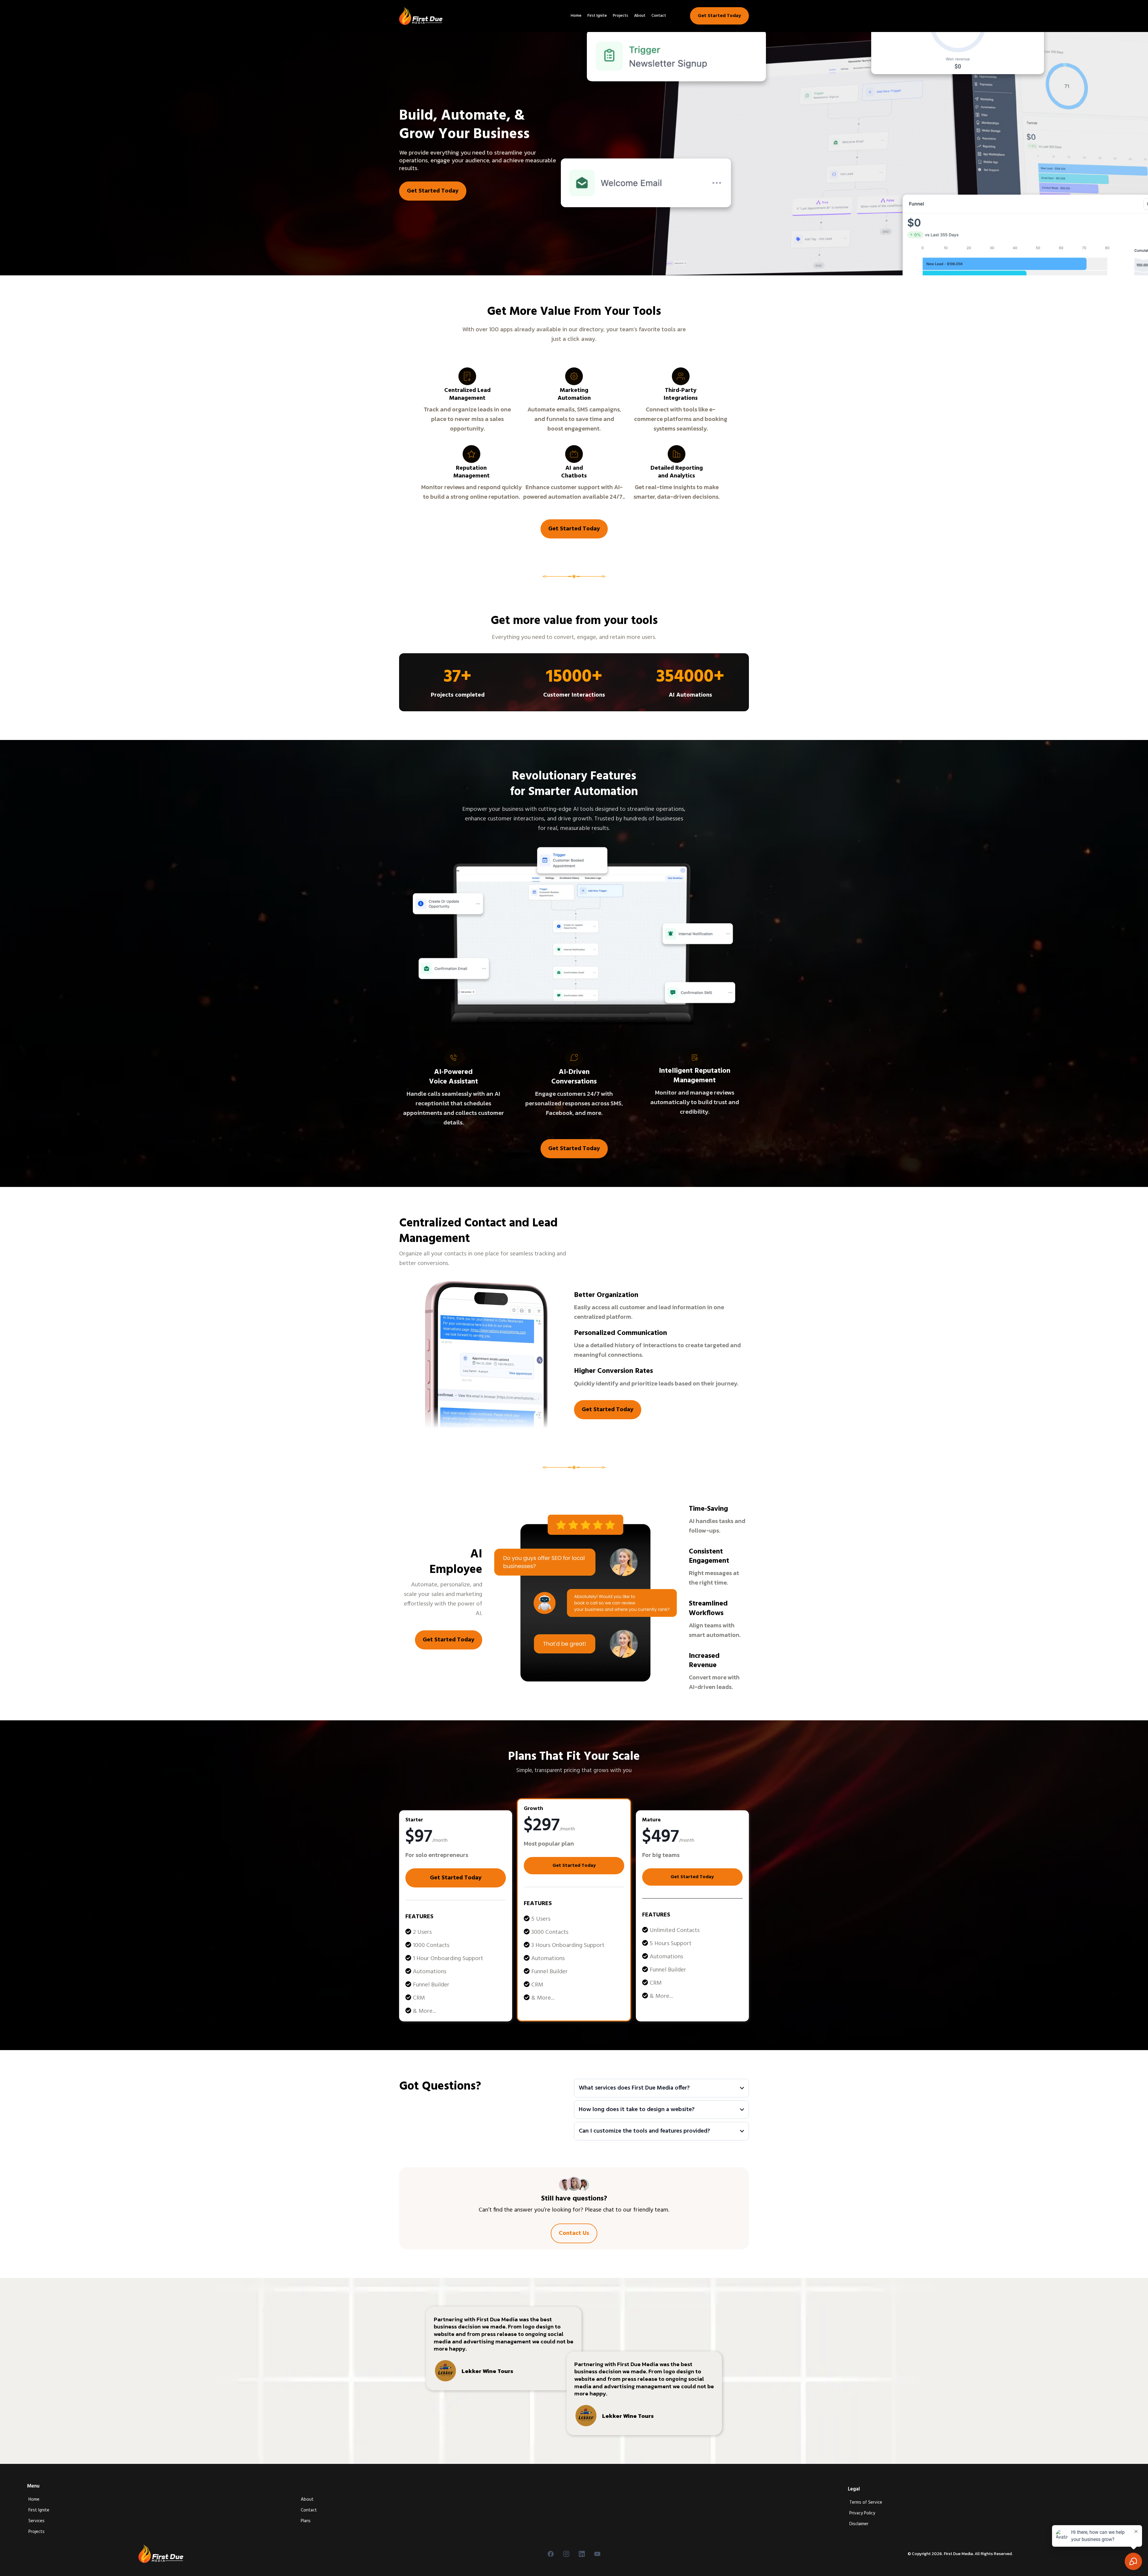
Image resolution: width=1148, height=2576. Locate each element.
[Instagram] (566, 2554)
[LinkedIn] (582, 2554)
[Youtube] (597, 2554)
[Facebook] (551, 2554)
